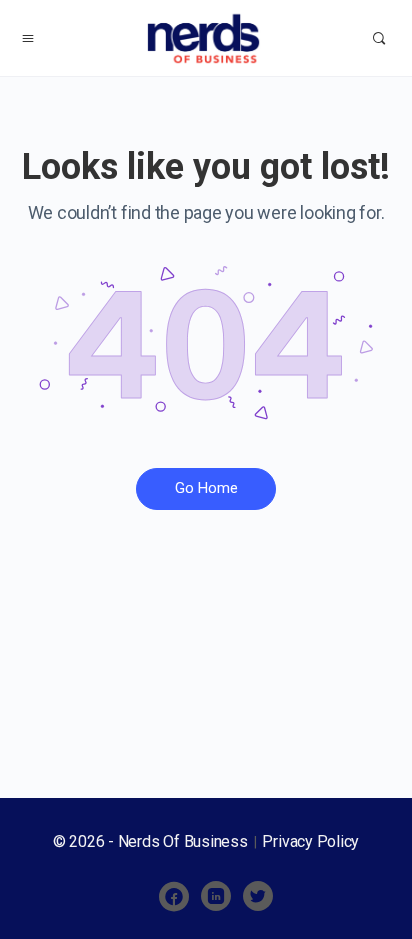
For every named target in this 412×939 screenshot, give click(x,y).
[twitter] (258, 897)
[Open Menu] (28, 38)
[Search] (379, 38)
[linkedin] (216, 897)
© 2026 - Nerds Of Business (152, 841)
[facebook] (174, 897)
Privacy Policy (310, 841)
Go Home (206, 488)
